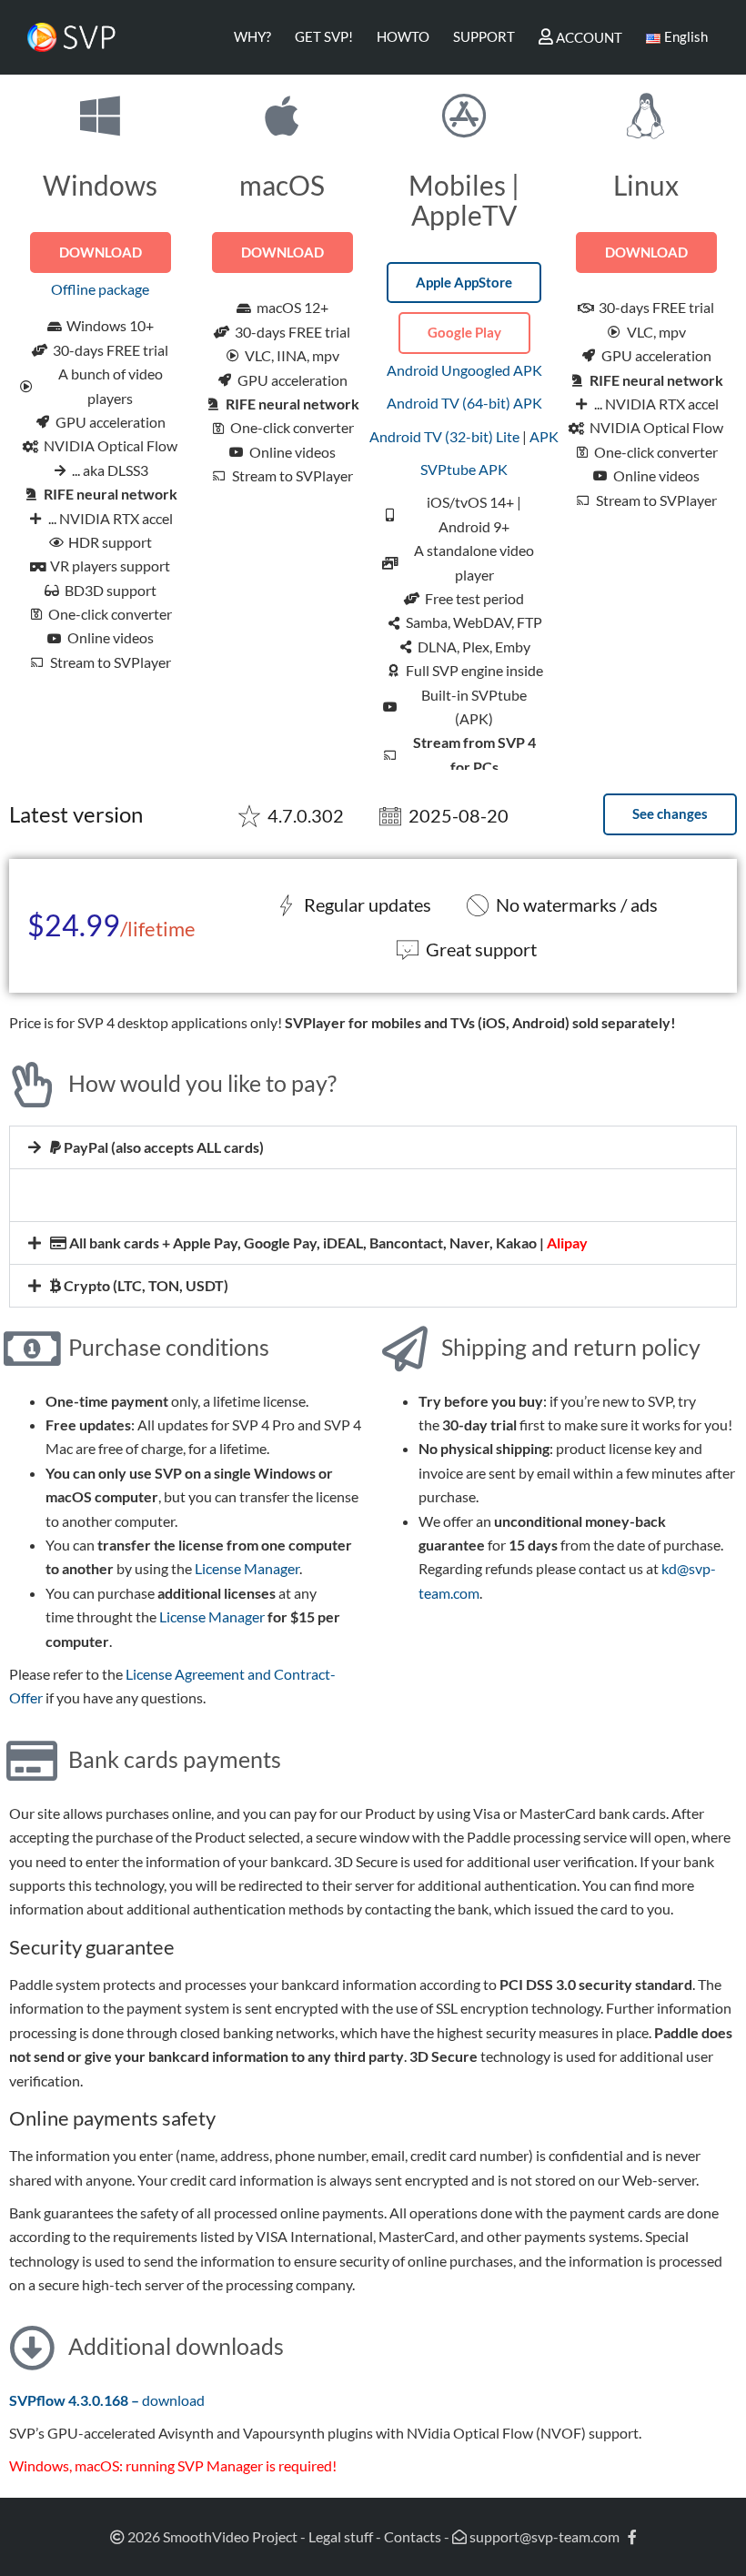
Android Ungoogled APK (464, 370)
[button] (373, 1147)
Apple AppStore (464, 282)
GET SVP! (324, 36)
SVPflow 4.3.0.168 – (76, 2400)
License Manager (247, 1568)
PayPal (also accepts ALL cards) (162, 1147)
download (173, 2400)
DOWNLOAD (101, 252)
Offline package (100, 289)
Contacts (413, 2536)
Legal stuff (341, 2536)
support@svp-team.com (543, 2536)
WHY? (252, 36)
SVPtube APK (464, 469)
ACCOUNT (588, 37)
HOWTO (403, 36)
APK (544, 436)
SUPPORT (484, 36)
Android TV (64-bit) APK (464, 403)
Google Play (464, 332)
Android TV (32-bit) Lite (444, 436)
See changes (670, 813)
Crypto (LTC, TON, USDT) (145, 1285)
